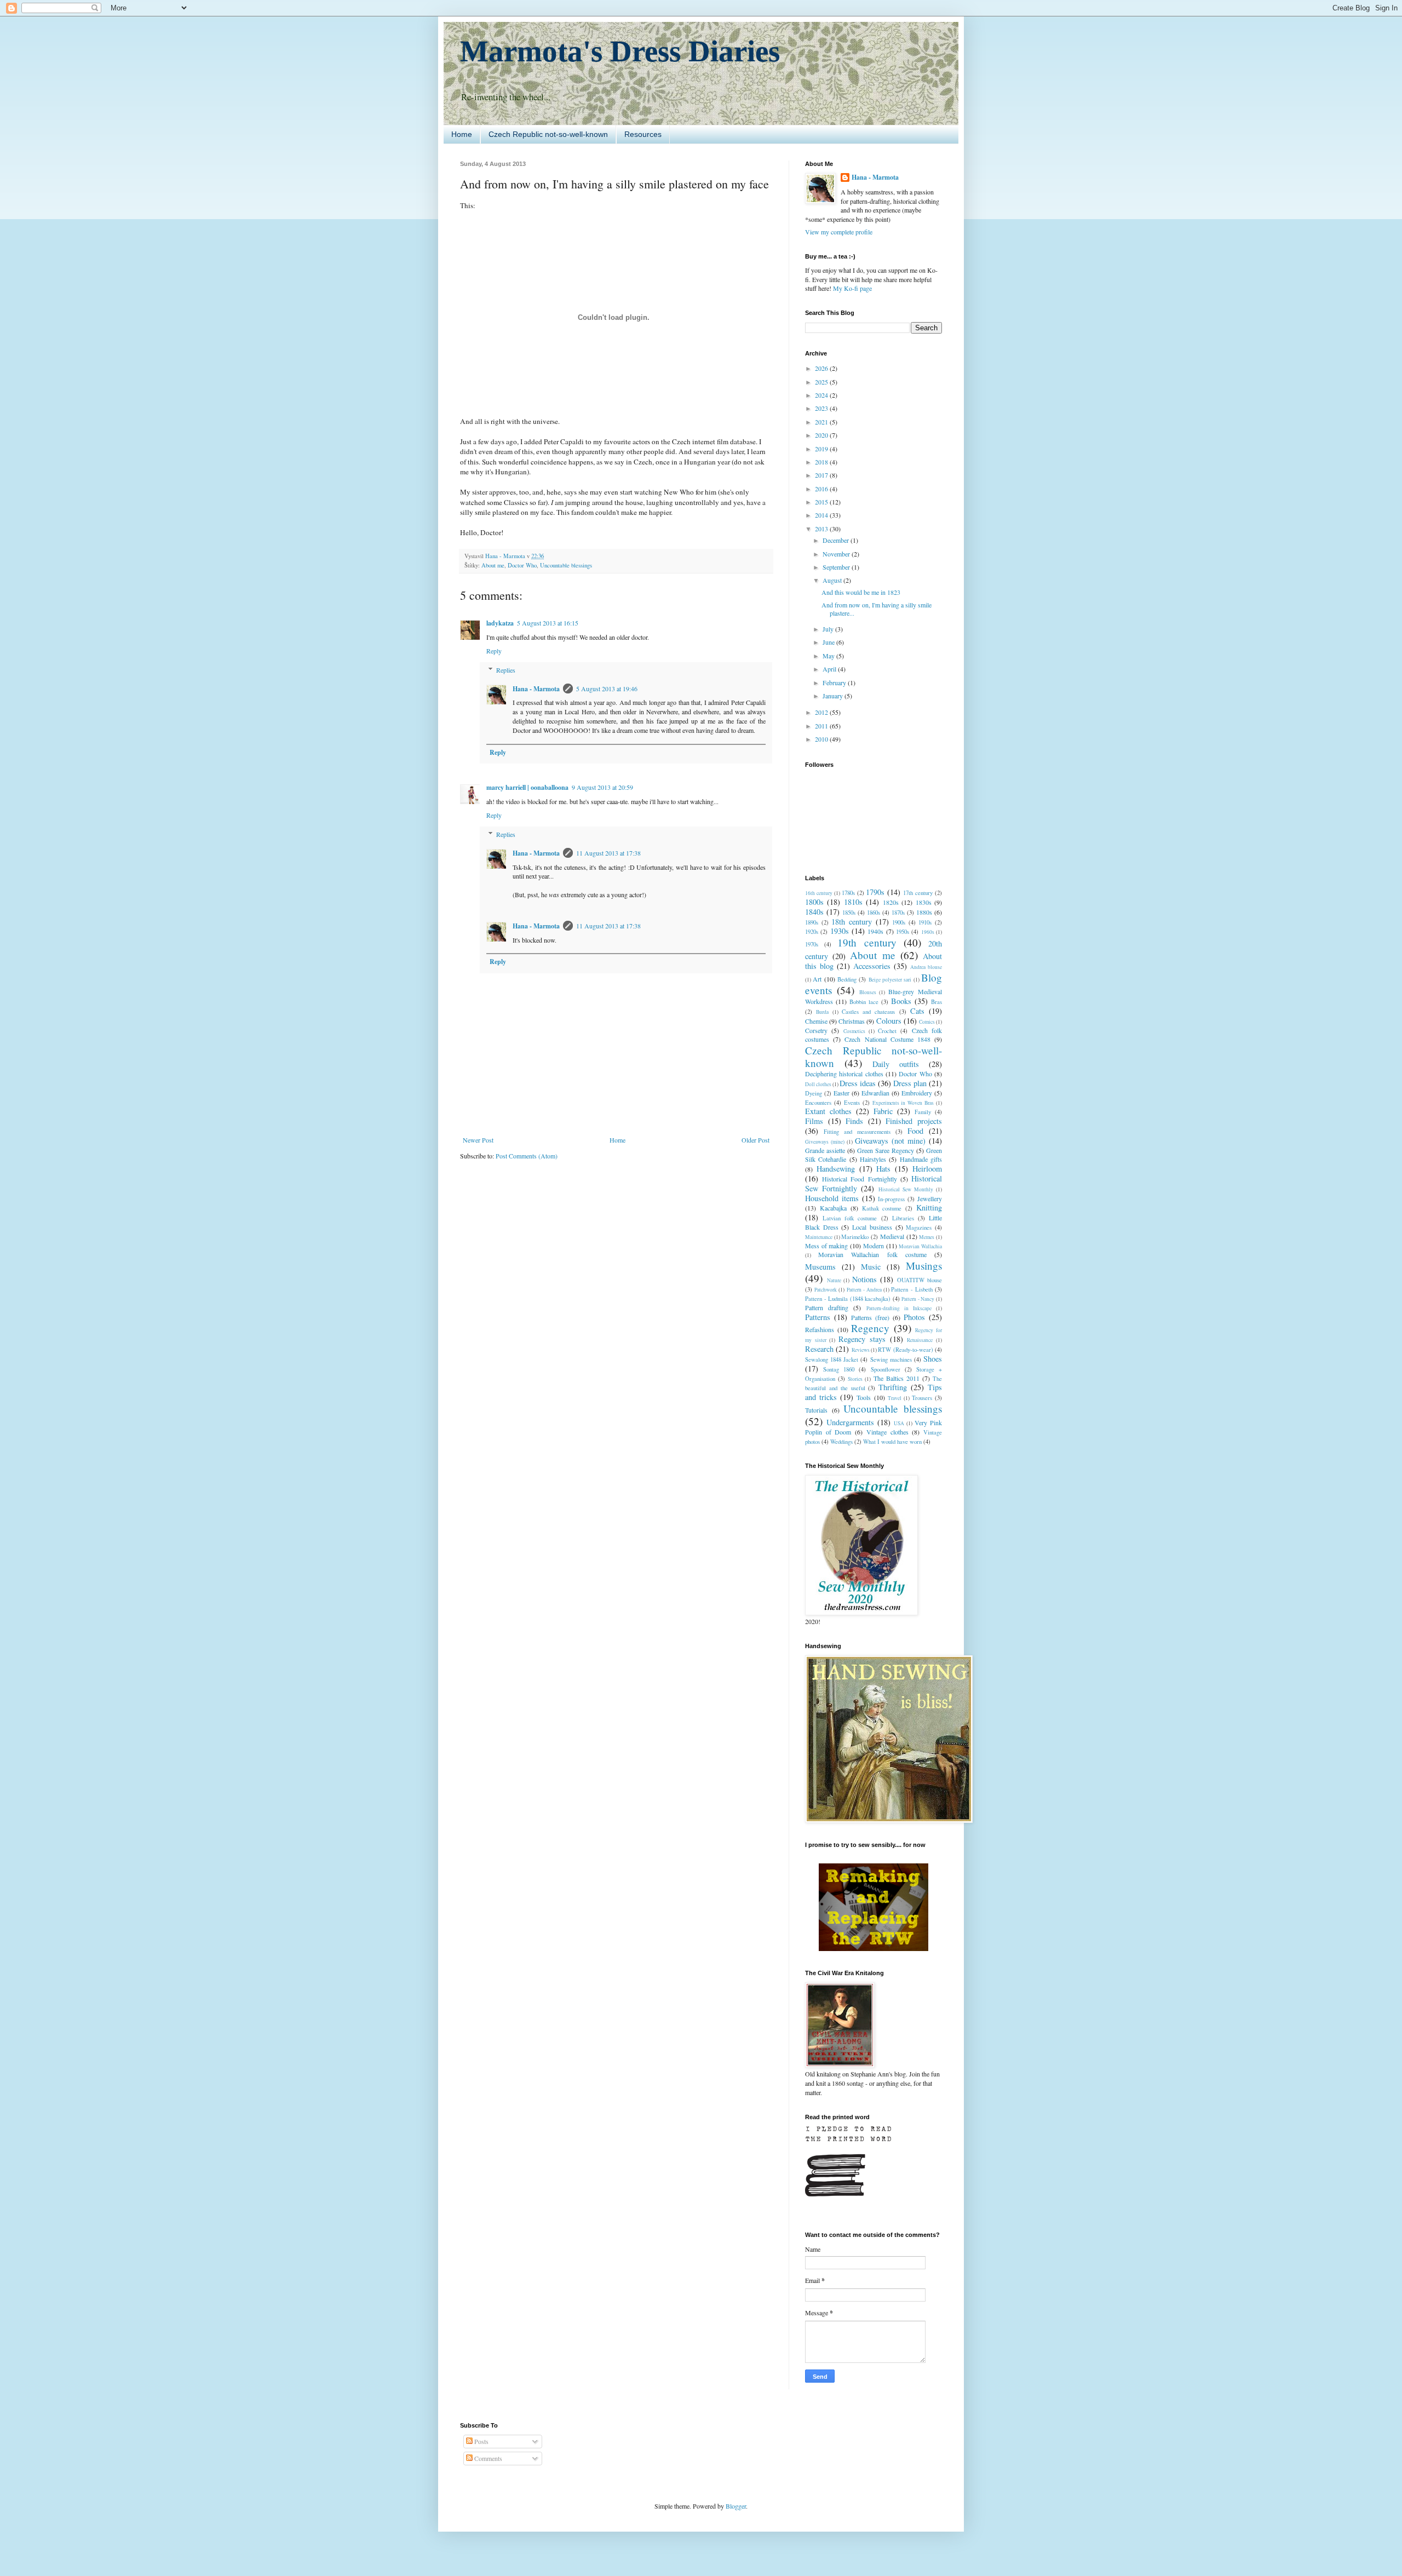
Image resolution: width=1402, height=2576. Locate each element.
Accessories (872, 966)
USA (899, 1423)
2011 (822, 726)
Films (814, 1121)
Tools (864, 1397)
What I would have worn (892, 1442)
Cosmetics (854, 1031)
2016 (822, 489)
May (829, 656)
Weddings (841, 1442)
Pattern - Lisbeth (912, 1289)
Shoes (933, 1359)
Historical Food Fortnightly (859, 1179)
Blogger (736, 2506)
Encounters (818, 1103)
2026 (822, 368)
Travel (895, 1398)
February (835, 682)
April (830, 669)
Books (901, 1001)
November (837, 554)
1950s (903, 932)
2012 (822, 712)
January (834, 696)
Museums (820, 1267)
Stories (855, 1379)
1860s (874, 913)
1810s (853, 902)
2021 (822, 422)
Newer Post (478, 1140)
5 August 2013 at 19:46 (607, 689)
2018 (822, 462)
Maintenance (819, 1237)
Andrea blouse (926, 967)
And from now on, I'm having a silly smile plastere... (877, 609)
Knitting (929, 1207)
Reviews (861, 1350)
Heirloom (927, 1169)
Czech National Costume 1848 (887, 1039)
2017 (822, 475)
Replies (506, 670)
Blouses (868, 992)
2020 (822, 435)
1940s (875, 931)
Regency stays (862, 1339)
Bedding (847, 979)
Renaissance (920, 1340)
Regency (870, 1328)
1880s (924, 912)
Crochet (887, 1031)
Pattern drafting (827, 1307)
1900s (899, 922)
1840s (814, 912)
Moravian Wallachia (920, 1246)
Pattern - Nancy (918, 1299)
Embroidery (917, 1093)
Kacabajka (833, 1208)
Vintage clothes (887, 1432)
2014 (822, 515)
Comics (927, 1022)
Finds (854, 1121)
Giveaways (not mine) (890, 1141)
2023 (822, 408)
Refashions (820, 1329)
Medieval (892, 1236)
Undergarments (850, 1422)
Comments (487, 2458)
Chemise (816, 1021)
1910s (925, 922)
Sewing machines (891, 1359)
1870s (898, 913)
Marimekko (855, 1237)
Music (871, 1267)
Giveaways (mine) (825, 1142)
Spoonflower (886, 1369)
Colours (889, 1021)
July (829, 629)
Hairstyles (873, 1159)
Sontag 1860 (839, 1369)
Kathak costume (882, 1208)
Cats (917, 1011)
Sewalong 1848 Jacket (832, 1359)
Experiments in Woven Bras (903, 1103)
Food (915, 1131)
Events (852, 1103)
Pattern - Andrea (864, 1290)
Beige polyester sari (890, 980)
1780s (848, 893)
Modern (874, 1246)
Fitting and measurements (857, 1132)
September (837, 567)
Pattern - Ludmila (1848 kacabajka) (848, 1299)
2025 (822, 382)
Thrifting (893, 1387)
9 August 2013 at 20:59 (602, 787)
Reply (494, 651)
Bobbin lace (864, 1002)
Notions (864, 1279)
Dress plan (910, 1083)
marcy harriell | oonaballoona (527, 787)
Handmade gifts (921, 1159)
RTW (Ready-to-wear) (905, 1350)
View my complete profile (839, 232)
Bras (936, 1002)
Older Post (755, 1140)
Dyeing (814, 1093)
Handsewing (836, 1169)
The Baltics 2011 (897, 1378)
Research (819, 1349)
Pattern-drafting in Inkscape (899, 1308)
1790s (875, 892)
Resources (643, 134)
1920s (812, 932)
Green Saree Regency (886, 1150)
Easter (841, 1093)
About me (493, 565)
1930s (840, 931)
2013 (822, 529)
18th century (852, 922)
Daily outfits (896, 1064)
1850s (849, 913)
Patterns (818, 1317)
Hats (883, 1169)
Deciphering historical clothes (844, 1074)
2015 (822, 502)
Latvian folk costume (850, 1218)
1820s (891, 902)
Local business (872, 1227)
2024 (822, 395)
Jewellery (930, 1198)
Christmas (852, 1021)
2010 (822, 739)
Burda (822, 1012)
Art (817, 979)
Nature (834, 1280)
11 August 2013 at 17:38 (608, 853)
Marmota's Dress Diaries (620, 51)
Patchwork (826, 1290)
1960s (928, 932)
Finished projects (914, 1121)
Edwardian (875, 1093)
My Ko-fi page (852, 288)
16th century (819, 893)
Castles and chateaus (869, 1012)
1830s (924, 902)
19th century (867, 942)
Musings (924, 1266)
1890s (812, 922)
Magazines (919, 1227)
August (833, 580)
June (829, 642)
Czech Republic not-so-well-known (548, 134)
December (837, 540)
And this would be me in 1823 (861, 592)
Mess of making (826, 1246)
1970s (812, 944)
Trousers (922, 1398)
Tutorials (816, 1410)
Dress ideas (858, 1083)
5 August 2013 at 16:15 (548, 623)
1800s (814, 902)
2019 (822, 449)
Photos (914, 1317)
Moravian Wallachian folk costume (872, 1254)
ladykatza (500, 623)
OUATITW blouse (920, 1280)
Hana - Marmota (536, 689)
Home (462, 134)
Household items (832, 1198)
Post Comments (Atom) (527, 1156)
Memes (927, 1237)
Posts (481, 2441)
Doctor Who (522, 565)
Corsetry (816, 1030)
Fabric (883, 1111)
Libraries (903, 1218)
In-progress (891, 1199)
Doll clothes (818, 1084)
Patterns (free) (870, 1317)
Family (923, 1112)
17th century (918, 893)
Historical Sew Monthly (906, 1189)
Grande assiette (825, 1150)
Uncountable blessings (566, 565)
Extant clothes (828, 1111)
